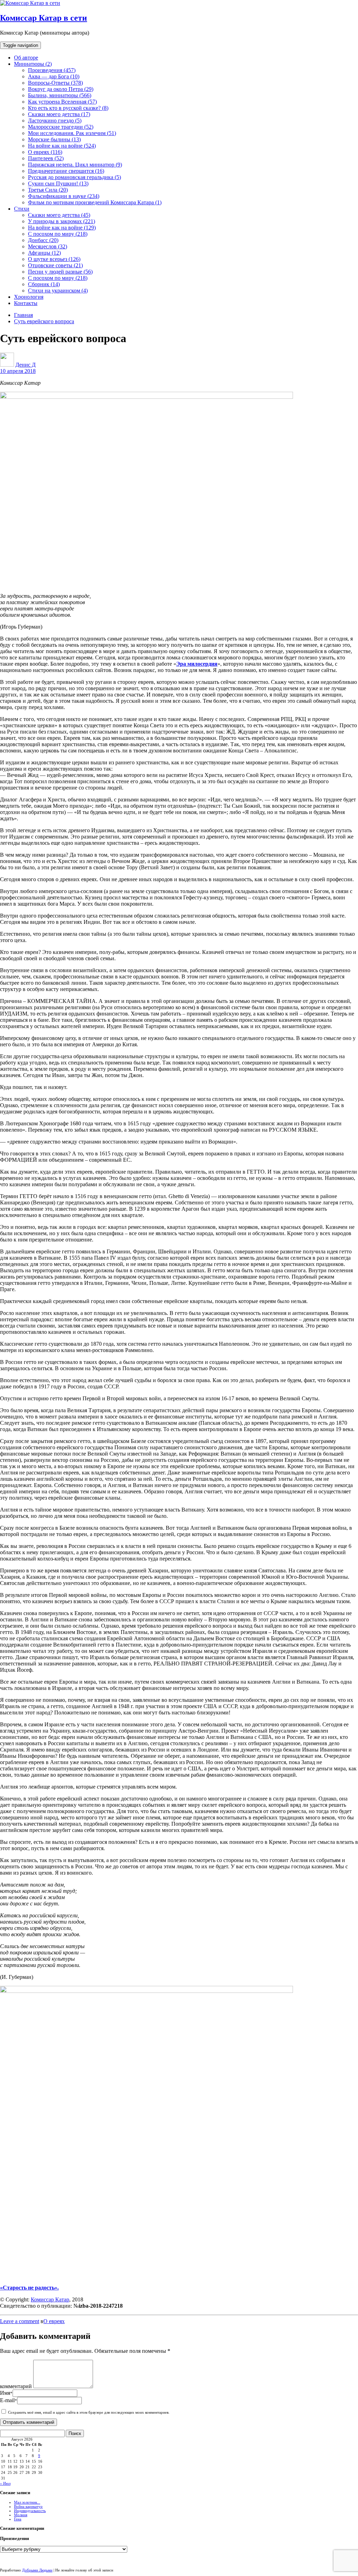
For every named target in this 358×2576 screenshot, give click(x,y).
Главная (23, 315)
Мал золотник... (27, 2502)
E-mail (9, 2400)
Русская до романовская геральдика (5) (74, 177)
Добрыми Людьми (37, 2570)
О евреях (54, 2321)
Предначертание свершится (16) (66, 171)
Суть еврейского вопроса (44, 321)
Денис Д (26, 365)
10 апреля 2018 (18, 371)
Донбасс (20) (43, 240)
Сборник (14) (44, 284)
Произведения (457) (52, 70)
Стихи (22, 209)
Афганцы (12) (44, 253)
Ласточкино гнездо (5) (55, 121)
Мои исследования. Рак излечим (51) (72, 133)
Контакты (26, 303)
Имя (6, 2393)
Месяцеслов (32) (48, 246)
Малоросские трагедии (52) (61, 127)
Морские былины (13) (54, 139)
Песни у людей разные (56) (60, 272)
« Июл (5, 2483)
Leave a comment (20, 2321)
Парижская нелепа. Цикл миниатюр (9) (75, 165)
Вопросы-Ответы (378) (55, 83)
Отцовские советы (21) (55, 265)
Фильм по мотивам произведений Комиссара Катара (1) (95, 202)
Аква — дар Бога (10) (54, 76)
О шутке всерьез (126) (54, 259)
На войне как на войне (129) (62, 228)
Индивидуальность (30, 2511)
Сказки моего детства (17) (59, 114)
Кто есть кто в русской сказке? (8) (68, 108)
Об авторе (26, 58)
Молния (21, 2515)
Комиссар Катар (50, 2299)
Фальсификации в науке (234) (64, 196)
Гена (18, 2519)
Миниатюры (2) (33, 64)
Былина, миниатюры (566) (60, 95)
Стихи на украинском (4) (58, 291)
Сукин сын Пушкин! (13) (58, 183)
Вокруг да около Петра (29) (61, 89)
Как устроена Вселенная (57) (62, 102)
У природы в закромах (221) (62, 221)
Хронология (29, 297)
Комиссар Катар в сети (44, 18)
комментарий (16, 2386)
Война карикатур (28, 2506)
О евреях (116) (45, 152)
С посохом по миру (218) (58, 234)
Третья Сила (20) (48, 190)
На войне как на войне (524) (62, 146)
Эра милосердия (197, 664)
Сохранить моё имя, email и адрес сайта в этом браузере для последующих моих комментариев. (89, 2412)
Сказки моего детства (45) (59, 215)
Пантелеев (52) (46, 158)
